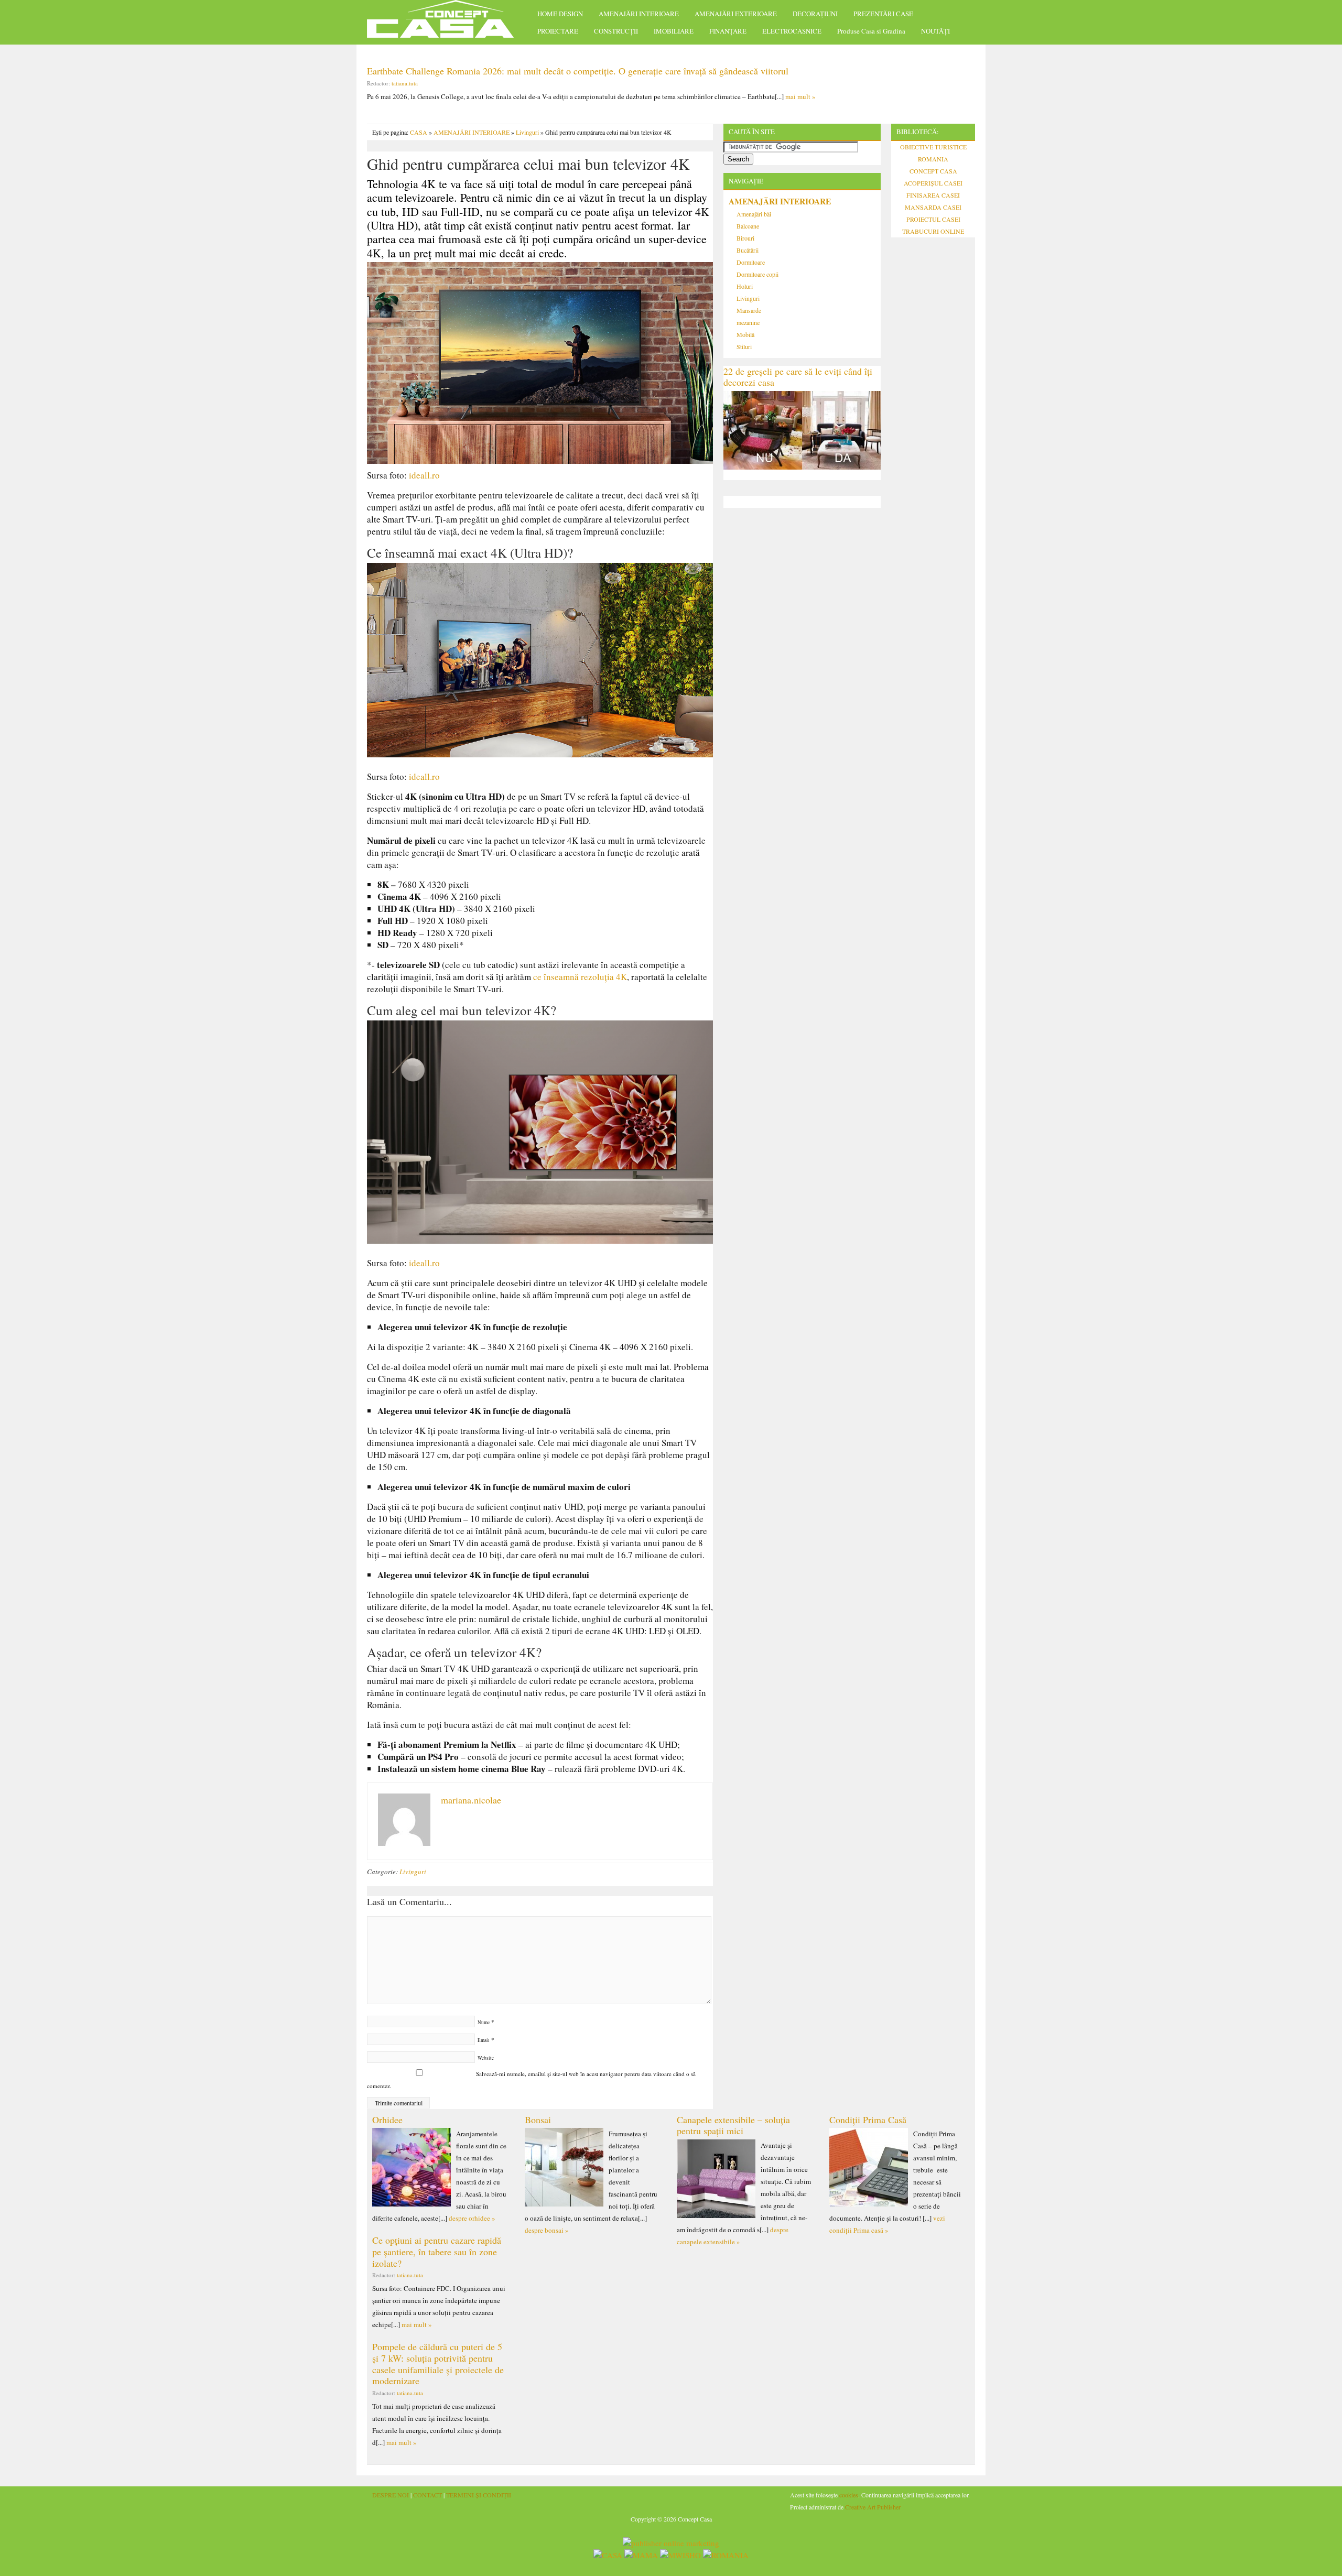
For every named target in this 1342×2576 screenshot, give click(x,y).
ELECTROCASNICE (792, 31)
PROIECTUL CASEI (933, 219)
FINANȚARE (728, 31)
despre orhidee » (472, 2218)
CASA (419, 132)
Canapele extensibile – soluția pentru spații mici (733, 2125)
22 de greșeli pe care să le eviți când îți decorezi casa (798, 377)
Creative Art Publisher (873, 2507)
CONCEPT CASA (933, 171)
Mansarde (749, 310)
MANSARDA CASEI (933, 207)
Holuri (745, 286)
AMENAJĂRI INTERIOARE (639, 14)
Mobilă (745, 334)
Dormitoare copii (757, 274)
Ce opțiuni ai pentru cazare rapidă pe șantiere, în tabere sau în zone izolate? (437, 2251)
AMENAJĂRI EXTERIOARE (736, 14)
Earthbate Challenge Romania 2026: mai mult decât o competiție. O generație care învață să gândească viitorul (578, 71)
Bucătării (748, 250)
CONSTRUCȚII (616, 31)
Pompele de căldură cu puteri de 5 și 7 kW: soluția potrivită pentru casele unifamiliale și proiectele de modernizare (438, 2363)
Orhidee (387, 2120)
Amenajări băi (754, 214)
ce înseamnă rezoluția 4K (580, 977)
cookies (849, 2495)
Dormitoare (751, 262)
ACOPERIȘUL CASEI (933, 183)
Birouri (745, 238)
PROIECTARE (558, 31)
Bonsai (538, 2120)
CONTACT (428, 2495)
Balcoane (748, 226)
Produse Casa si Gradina (871, 31)
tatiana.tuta (405, 83)
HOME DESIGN (560, 14)
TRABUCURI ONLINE (933, 231)
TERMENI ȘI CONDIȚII (479, 2495)
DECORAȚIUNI (815, 14)
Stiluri (744, 346)
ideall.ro (424, 475)
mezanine (748, 322)
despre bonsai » (547, 2230)
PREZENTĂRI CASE (883, 14)
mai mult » (800, 96)
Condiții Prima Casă (868, 2120)
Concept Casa (446, 22)
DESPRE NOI (391, 2495)
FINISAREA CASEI (933, 195)
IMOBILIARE (674, 31)
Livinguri (527, 132)
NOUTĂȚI (935, 31)
